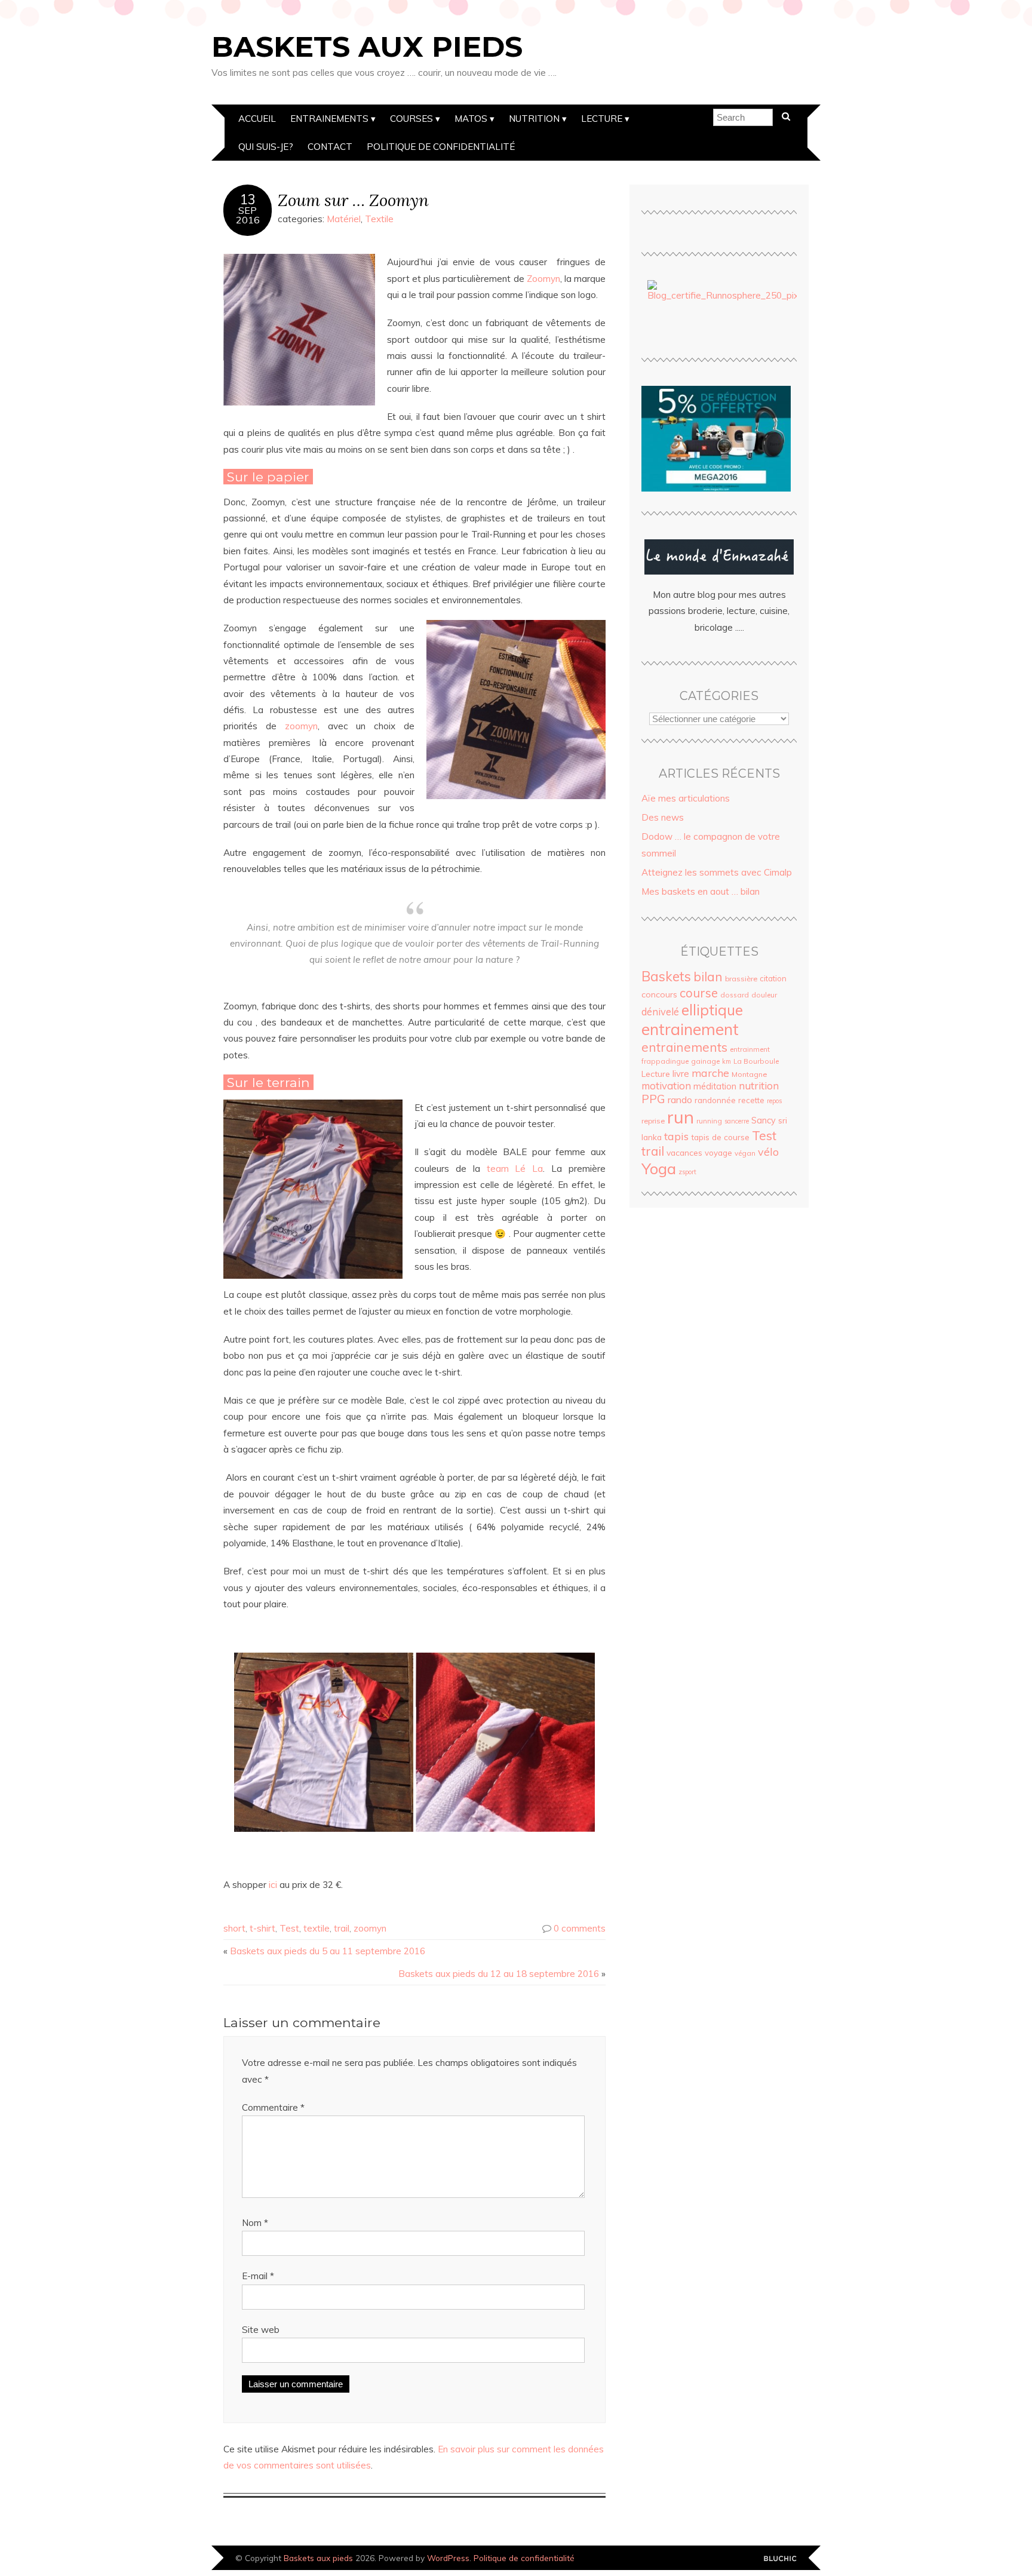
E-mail (258, 2276)
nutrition (759, 1086)
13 (248, 199)
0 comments (580, 1928)
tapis (676, 1136)
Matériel (344, 219)
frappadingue (665, 1061)
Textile (379, 219)
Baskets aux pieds (367, 47)
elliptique (712, 1010)
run (681, 1117)
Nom (255, 2223)
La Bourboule (756, 1061)
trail (342, 1928)
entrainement (690, 1029)
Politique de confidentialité (441, 147)
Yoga (659, 1168)
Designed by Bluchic (780, 2559)
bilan (708, 977)
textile (317, 1928)
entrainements (684, 1047)
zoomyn (301, 726)
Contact (330, 147)
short (234, 1928)
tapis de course (720, 1137)
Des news (663, 817)
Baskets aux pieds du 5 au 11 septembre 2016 (328, 1951)
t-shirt (262, 1928)
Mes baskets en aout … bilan (701, 891)
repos (774, 1101)
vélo (768, 1152)
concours (659, 994)
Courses (411, 119)
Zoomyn (543, 279)
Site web (261, 2330)
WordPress (448, 2558)
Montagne (749, 1074)
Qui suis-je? (266, 147)
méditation (715, 1086)
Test (289, 1928)
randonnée (715, 1100)
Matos (471, 119)
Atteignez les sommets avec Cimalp (717, 872)
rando (680, 1100)
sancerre (737, 1121)
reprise (653, 1121)
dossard (735, 995)
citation (773, 978)
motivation (666, 1086)
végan (745, 1153)
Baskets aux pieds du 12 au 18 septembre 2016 (499, 1974)
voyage (718, 1153)
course (699, 993)
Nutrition (534, 119)
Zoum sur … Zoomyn (353, 200)
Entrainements (329, 119)
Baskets (666, 976)
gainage (705, 1061)
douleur (764, 995)
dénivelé (660, 1011)
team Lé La (515, 1169)
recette (751, 1100)
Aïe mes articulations (686, 798)
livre (681, 1074)
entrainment (750, 1049)
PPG (653, 1099)
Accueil (257, 119)
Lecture (602, 119)
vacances (684, 1152)
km (727, 1061)
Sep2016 (248, 215)
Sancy (764, 1120)
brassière (741, 979)
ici (274, 1885)
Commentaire (273, 2107)
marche (710, 1073)
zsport (687, 1172)
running (709, 1121)
